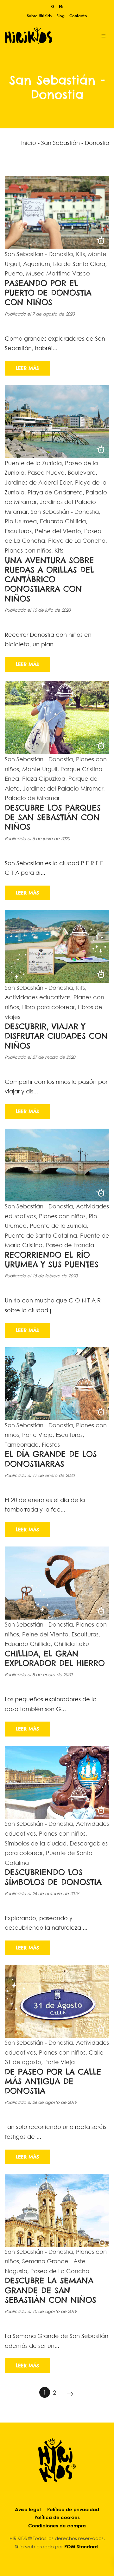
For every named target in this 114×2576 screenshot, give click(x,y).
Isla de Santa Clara (79, 264)
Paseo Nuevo (46, 472)
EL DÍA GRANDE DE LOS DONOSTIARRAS (51, 1459)
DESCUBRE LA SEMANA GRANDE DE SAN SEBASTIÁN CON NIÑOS (51, 2290)
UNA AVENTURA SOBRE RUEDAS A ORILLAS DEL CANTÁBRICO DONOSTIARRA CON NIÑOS (49, 579)
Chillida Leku (71, 1644)
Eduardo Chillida (63, 521)
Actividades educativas (38, 997)
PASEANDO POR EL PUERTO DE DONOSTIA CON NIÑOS (48, 293)
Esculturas (18, 531)
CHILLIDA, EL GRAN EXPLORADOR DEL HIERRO (55, 1658)
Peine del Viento (58, 531)
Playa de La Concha (77, 540)
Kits (80, 254)
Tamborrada (22, 1444)
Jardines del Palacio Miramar (63, 788)
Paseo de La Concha (60, 2271)
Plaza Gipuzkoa (44, 778)
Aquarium (37, 264)
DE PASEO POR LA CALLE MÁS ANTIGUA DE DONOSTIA (53, 2081)
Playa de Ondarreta (55, 492)
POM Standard (81, 2546)
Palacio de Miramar (32, 798)
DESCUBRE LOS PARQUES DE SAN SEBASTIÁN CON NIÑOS (53, 817)
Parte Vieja (37, 1435)
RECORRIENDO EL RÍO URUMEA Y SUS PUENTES (52, 1260)
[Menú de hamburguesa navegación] (104, 35)
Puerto (14, 273)
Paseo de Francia (70, 1245)
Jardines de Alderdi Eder (38, 482)
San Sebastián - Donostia (39, 254)
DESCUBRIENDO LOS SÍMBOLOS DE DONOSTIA (53, 1877)
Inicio (29, 143)
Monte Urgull (40, 769)
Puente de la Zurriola (33, 463)
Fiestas (51, 1444)
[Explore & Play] (47, 35)
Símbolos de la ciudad (36, 1843)
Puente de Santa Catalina (41, 1235)
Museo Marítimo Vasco (58, 273)
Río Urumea (21, 521)
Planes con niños (28, 550)
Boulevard (82, 472)
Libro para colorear (48, 1007)
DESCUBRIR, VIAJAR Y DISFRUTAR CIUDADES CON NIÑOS (56, 1036)
